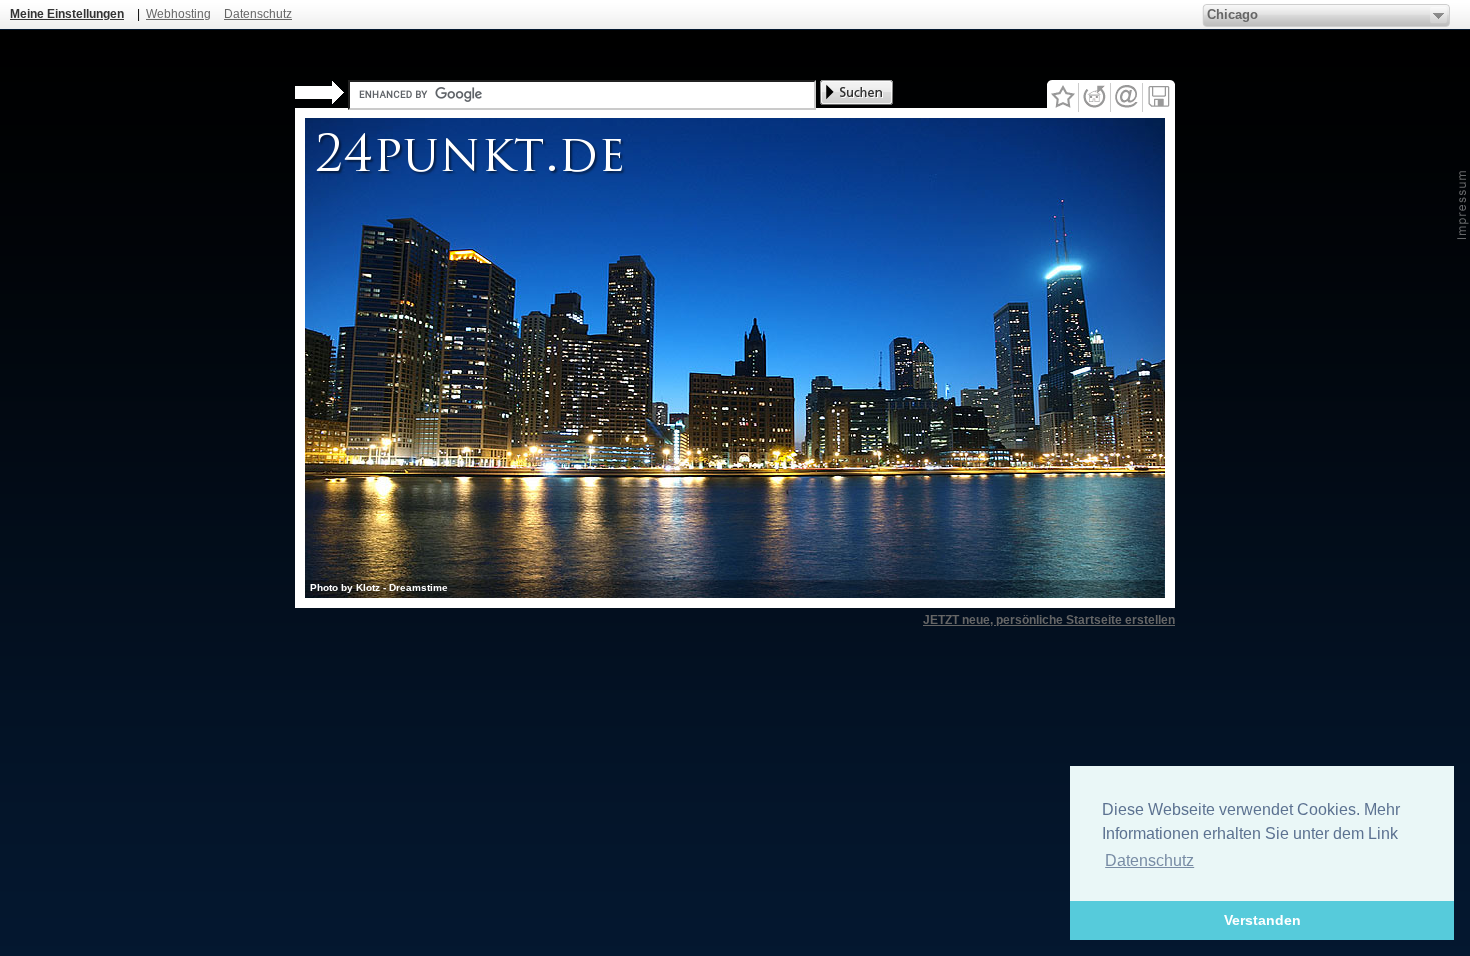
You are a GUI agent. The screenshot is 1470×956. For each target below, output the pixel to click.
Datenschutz (258, 14)
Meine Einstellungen (67, 14)
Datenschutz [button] (1149, 860)
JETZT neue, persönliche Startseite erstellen (1049, 620)
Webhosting (178, 14)
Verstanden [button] (1262, 920)
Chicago (1232, 14)
